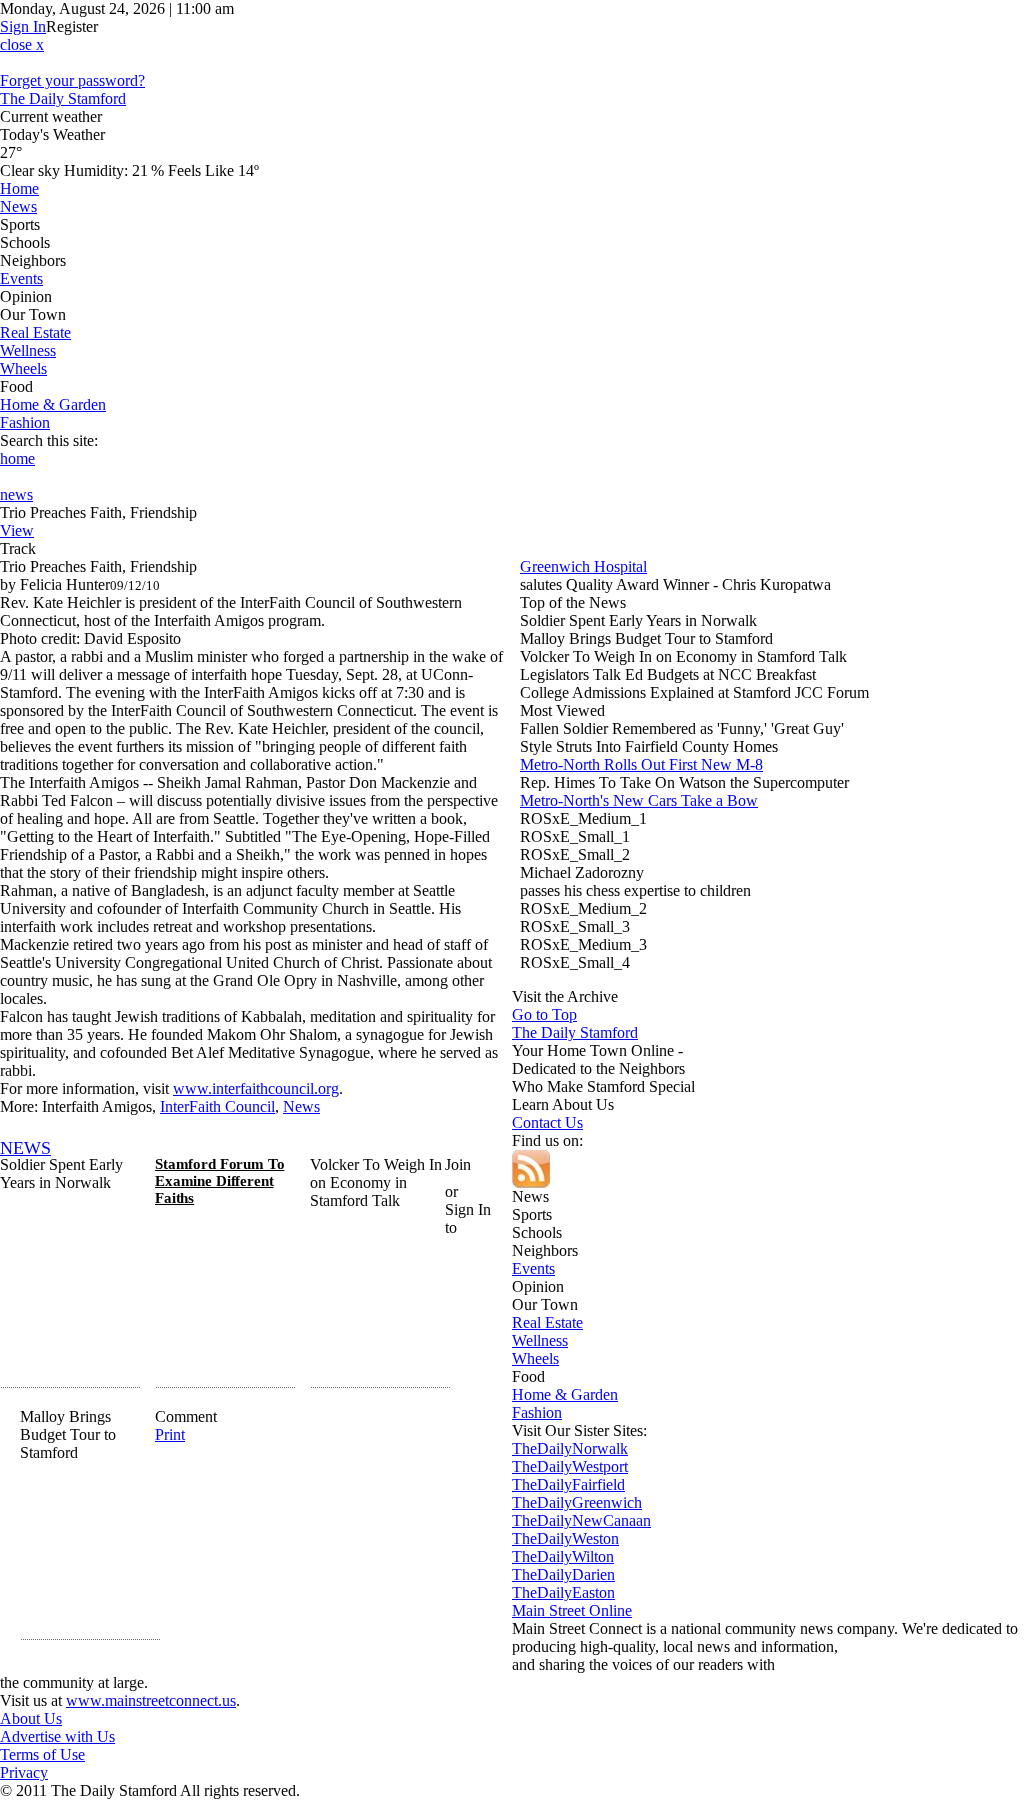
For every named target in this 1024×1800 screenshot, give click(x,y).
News (18, 206)
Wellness (28, 350)
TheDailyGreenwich (577, 1502)
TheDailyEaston (563, 1592)
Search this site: (49, 440)
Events (21, 278)
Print (170, 1434)
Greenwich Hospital (583, 566)
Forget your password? (72, 80)
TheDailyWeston (565, 1538)
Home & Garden (53, 404)
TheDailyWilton (563, 1556)
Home (19, 188)
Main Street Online (572, 1610)
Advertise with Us (57, 1736)
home (17, 458)
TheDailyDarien (563, 1574)
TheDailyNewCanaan (581, 1520)
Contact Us (547, 1122)
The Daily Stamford (63, 98)
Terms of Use (42, 1754)
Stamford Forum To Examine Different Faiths (219, 1181)
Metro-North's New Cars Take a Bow (639, 800)
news (16, 494)
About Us (31, 1718)
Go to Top (544, 1014)
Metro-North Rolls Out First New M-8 (641, 764)
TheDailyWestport (570, 1466)
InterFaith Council (217, 1106)
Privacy (24, 1772)
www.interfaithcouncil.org (256, 1088)
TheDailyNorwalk (570, 1448)
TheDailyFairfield (568, 1484)
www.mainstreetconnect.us (151, 1700)
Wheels (23, 368)
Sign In (23, 26)
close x (22, 44)
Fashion (25, 422)
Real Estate (35, 332)
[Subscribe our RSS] (512, 1169)
